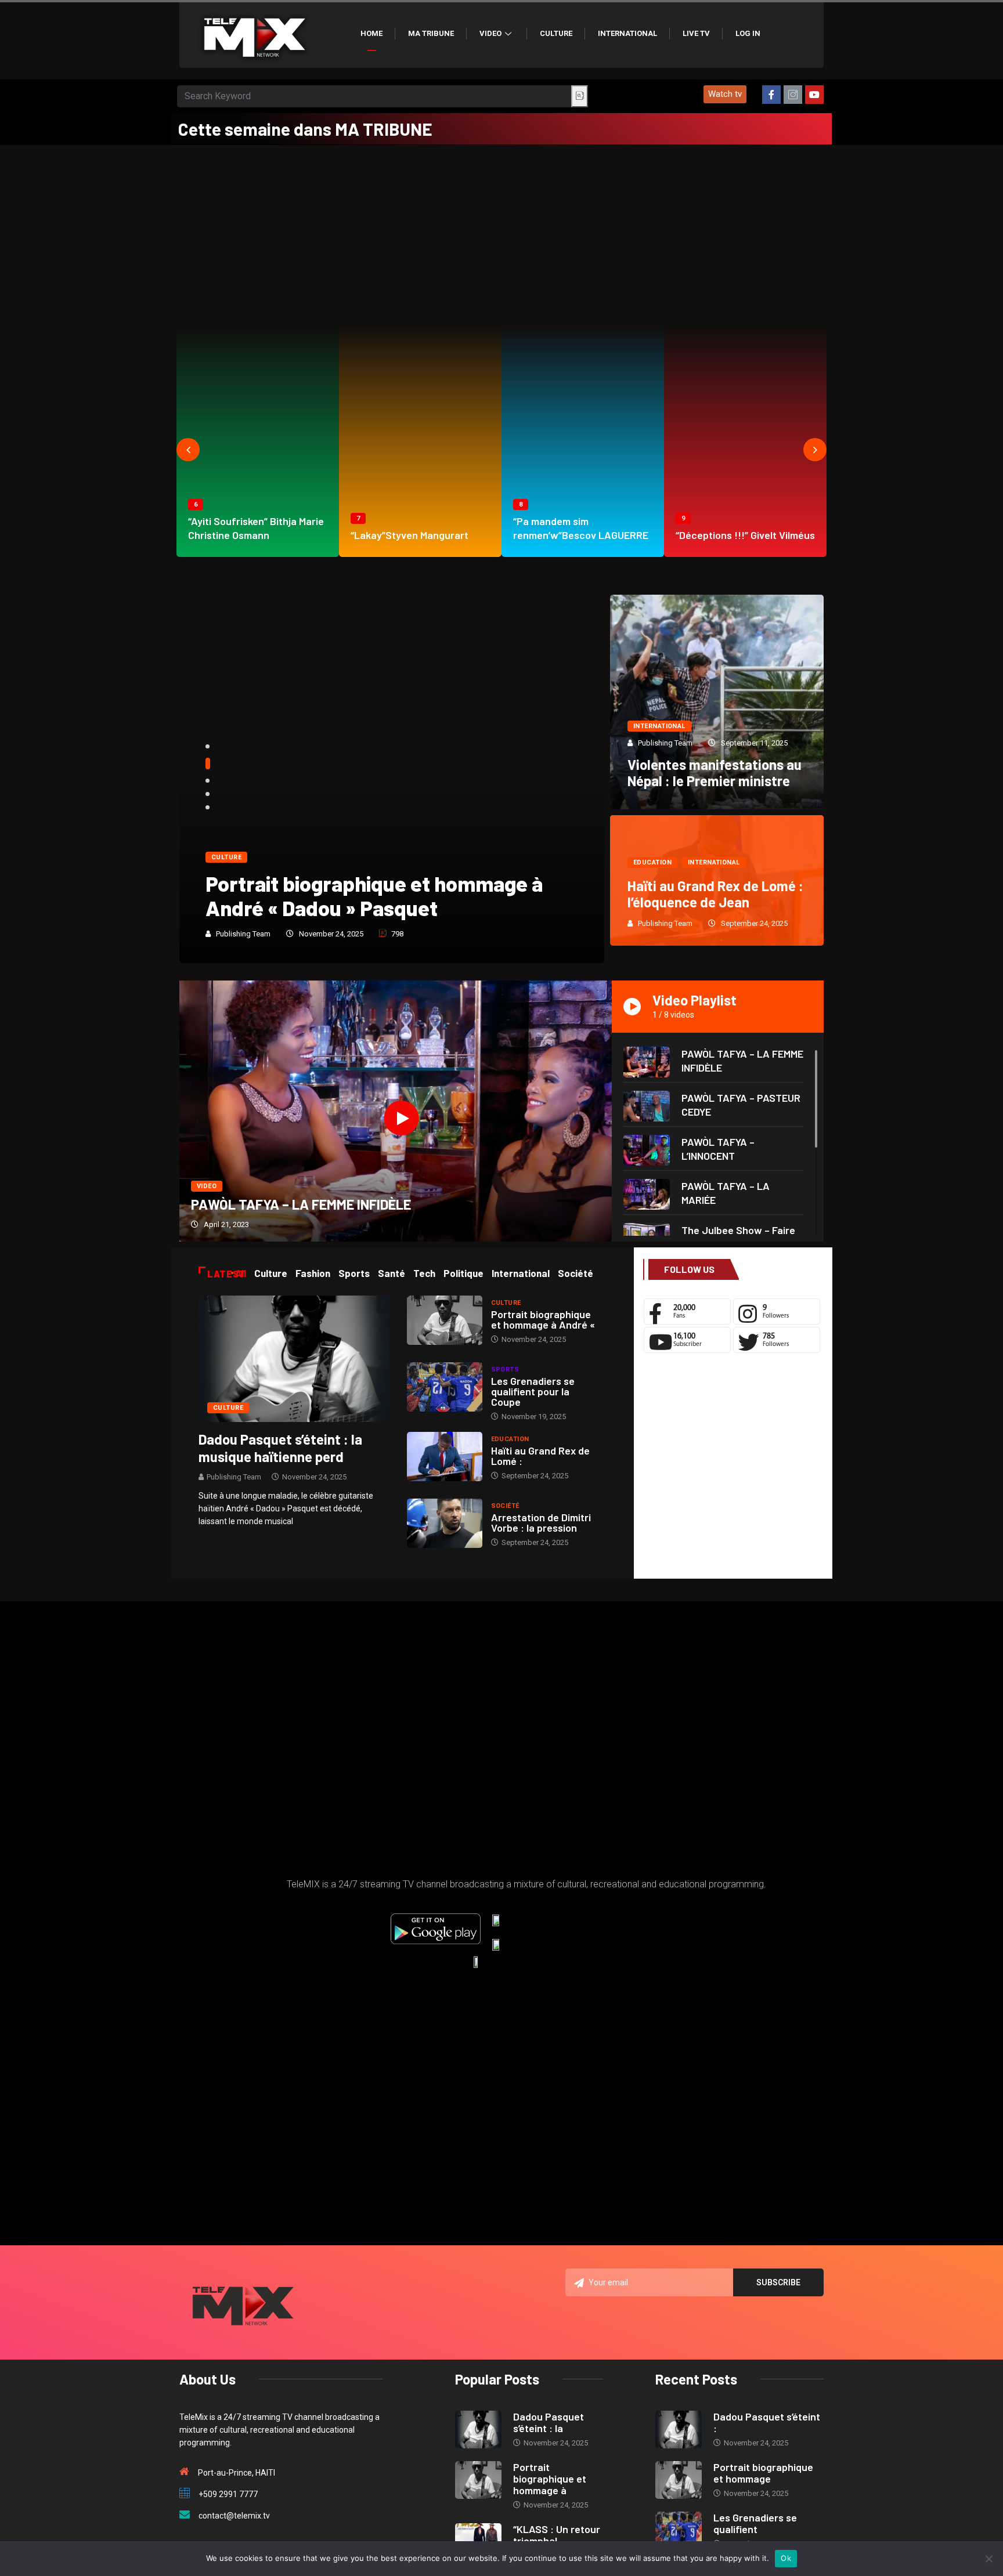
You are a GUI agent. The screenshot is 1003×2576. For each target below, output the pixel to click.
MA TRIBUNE (431, 33)
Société (505, 1506)
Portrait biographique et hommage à (550, 2479)
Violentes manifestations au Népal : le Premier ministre (715, 773)
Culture (556, 33)
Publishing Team (243, 934)
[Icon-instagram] (793, 95)
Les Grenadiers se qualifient (755, 2523)
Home (371, 33)
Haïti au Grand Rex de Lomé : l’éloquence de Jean (715, 894)
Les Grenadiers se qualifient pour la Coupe (533, 1391)
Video (490, 33)
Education (652, 862)
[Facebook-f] (771, 95)
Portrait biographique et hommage (763, 2473)
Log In (748, 33)
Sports (505, 1370)
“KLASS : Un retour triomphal (557, 2535)
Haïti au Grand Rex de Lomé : (540, 1456)
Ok (786, 2558)
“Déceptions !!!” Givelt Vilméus (745, 535)
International (627, 33)
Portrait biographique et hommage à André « (543, 1319)
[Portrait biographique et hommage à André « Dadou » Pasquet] (445, 1320)
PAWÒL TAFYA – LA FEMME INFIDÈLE (301, 1204)
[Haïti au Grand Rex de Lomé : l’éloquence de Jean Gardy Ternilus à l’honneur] (445, 1457)
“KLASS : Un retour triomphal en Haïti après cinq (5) (378, 896)
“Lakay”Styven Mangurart (410, 535)
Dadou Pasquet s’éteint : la (549, 2422)
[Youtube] (814, 95)
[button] (725, 94)
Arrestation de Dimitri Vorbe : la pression (541, 1522)
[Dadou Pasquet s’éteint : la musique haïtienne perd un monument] (294, 1358)
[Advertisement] (501, 232)
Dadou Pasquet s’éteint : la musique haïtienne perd (280, 1448)
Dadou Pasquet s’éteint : (767, 2422)
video (207, 1186)
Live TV (696, 33)
